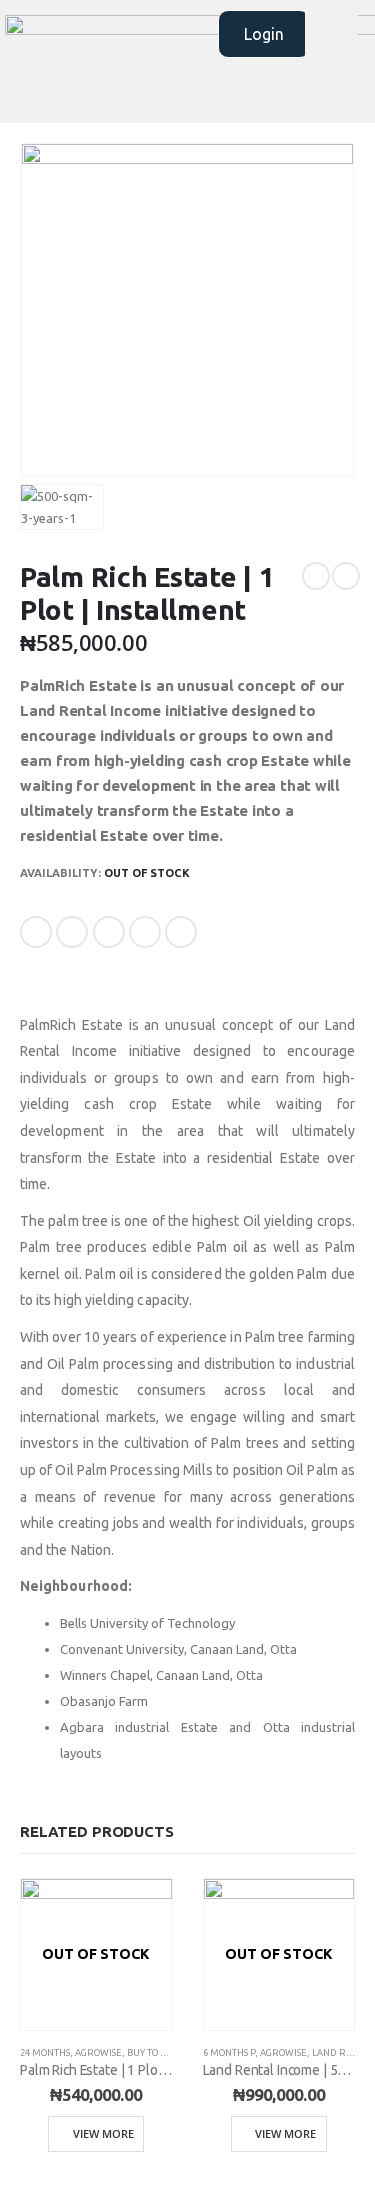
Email (181, 932)
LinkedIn (109, 932)
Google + (145, 932)
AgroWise (98, 2052)
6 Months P (229, 2052)
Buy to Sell (153, 2052)
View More (103, 2133)
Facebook (36, 932)
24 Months (45, 2052)
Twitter (72, 932)
